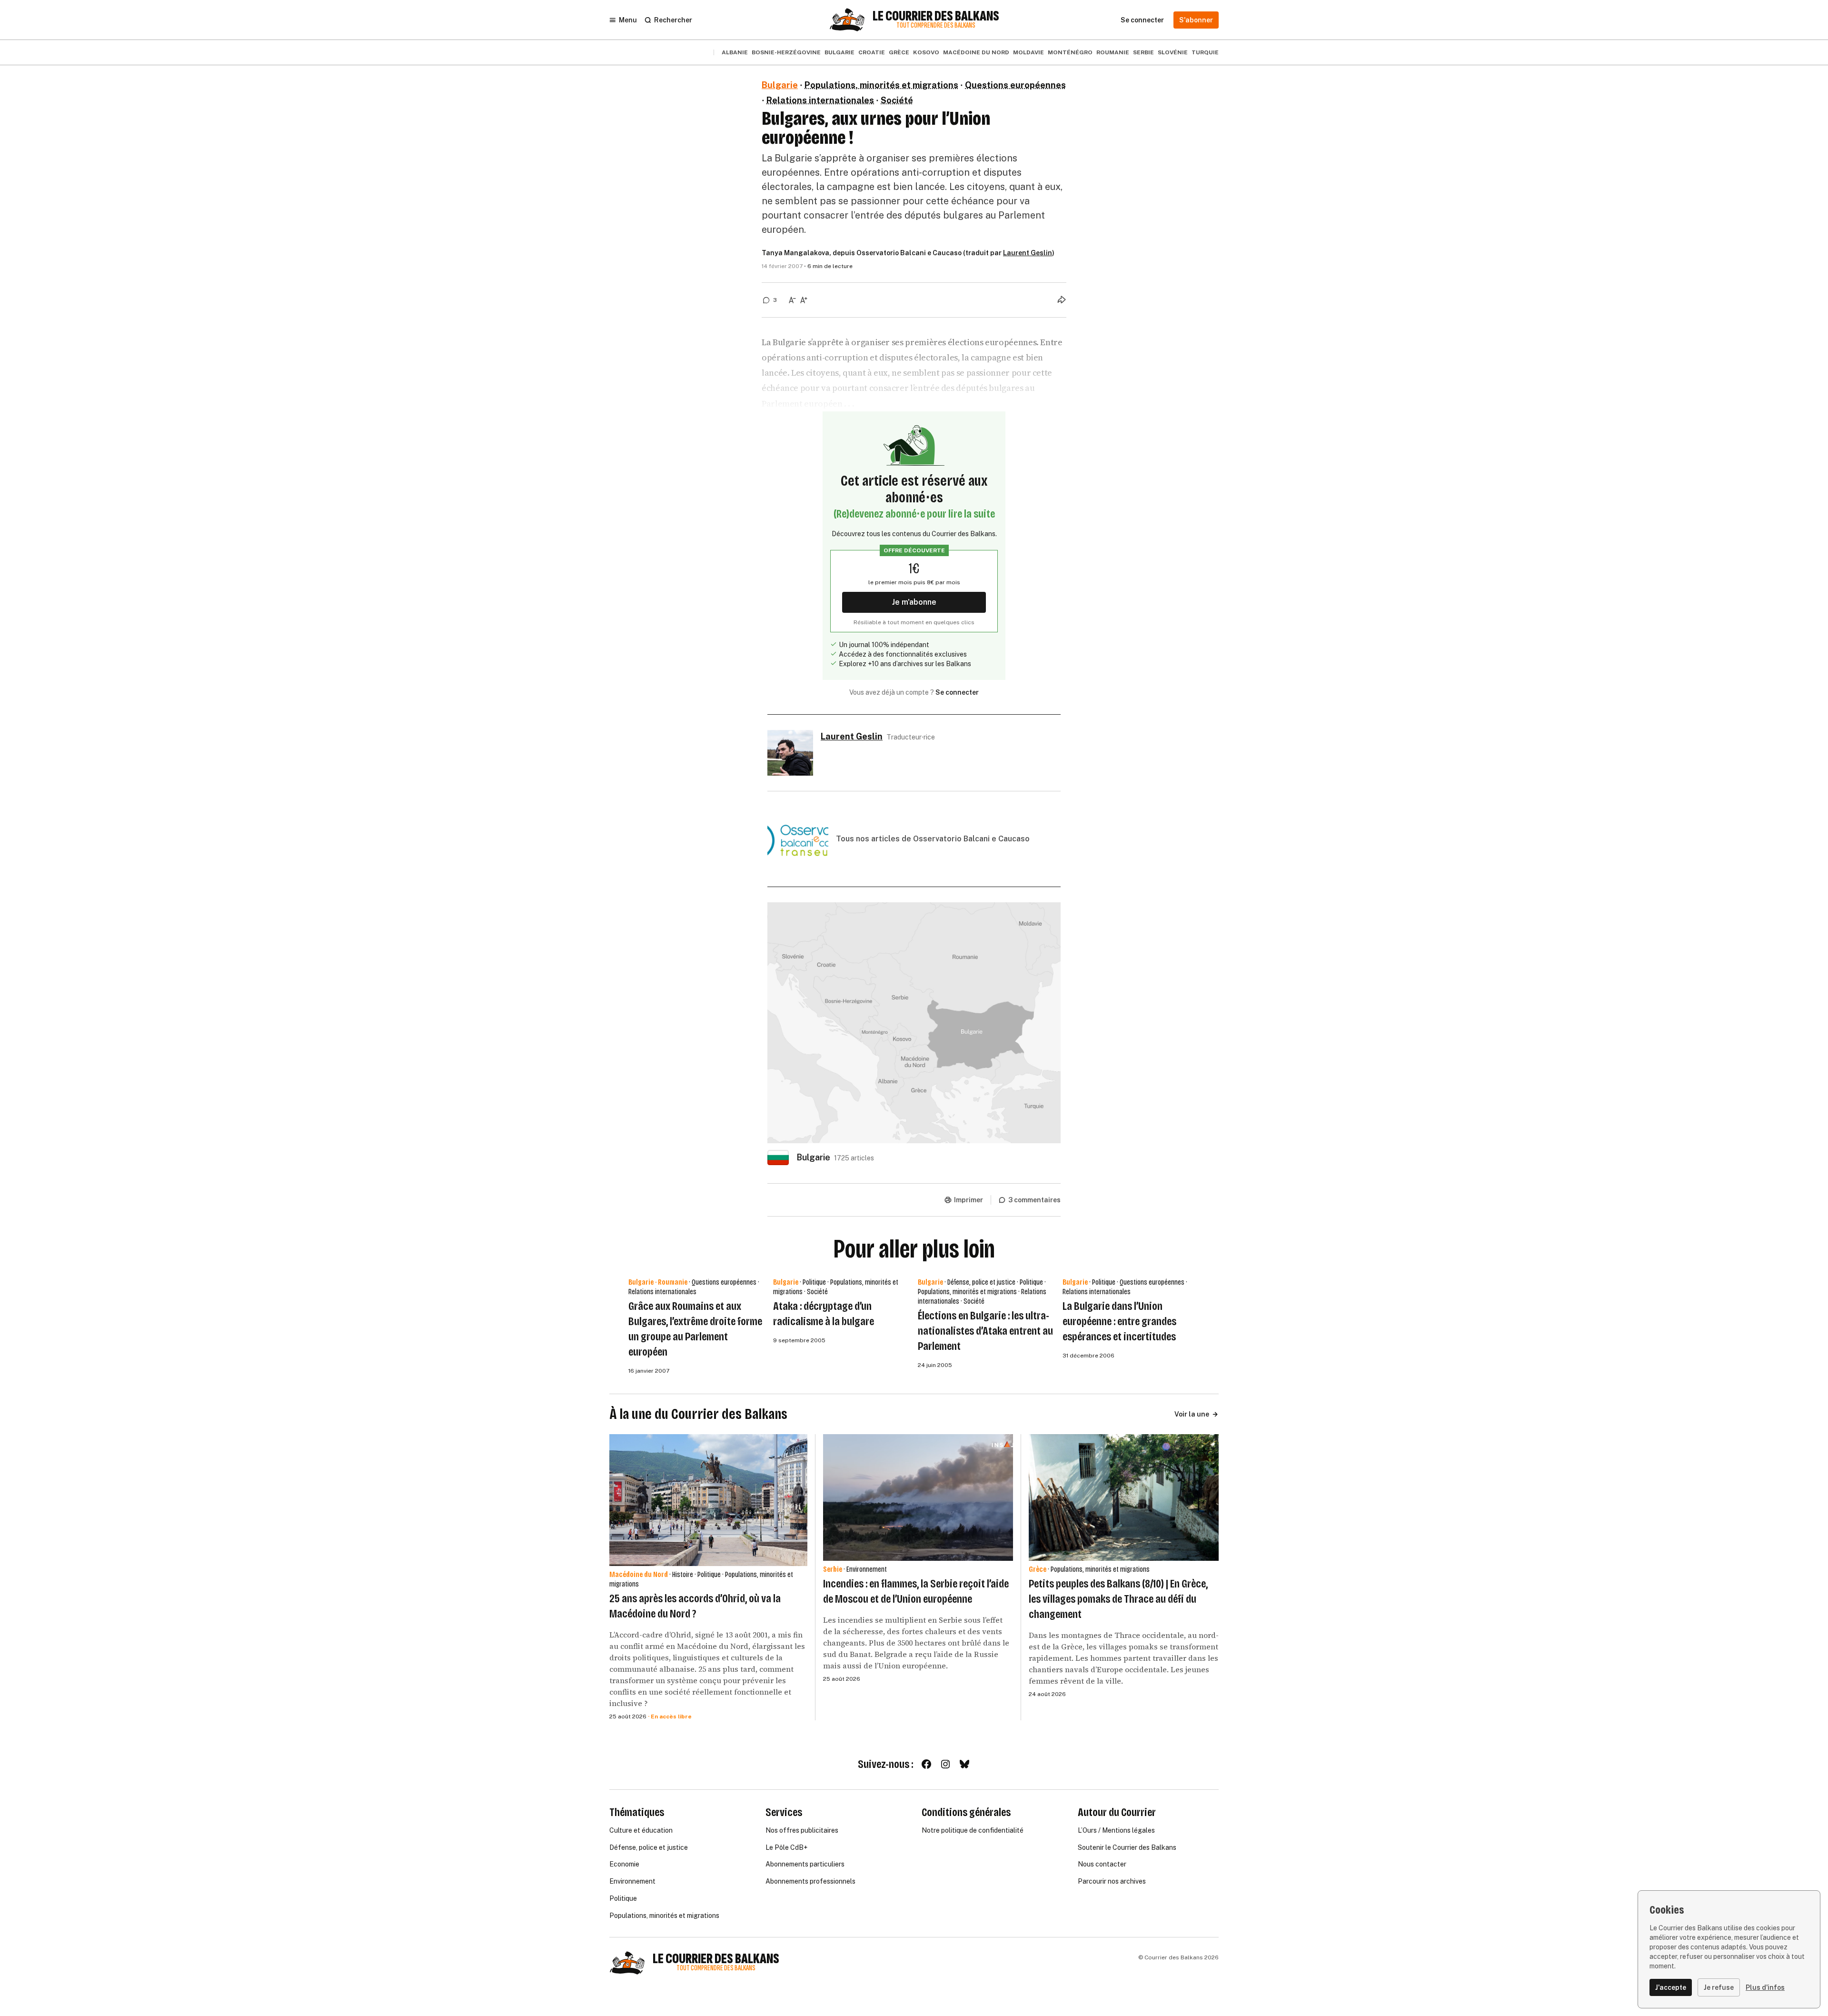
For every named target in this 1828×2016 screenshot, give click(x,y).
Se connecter (957, 692)
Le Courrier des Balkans (936, 16)
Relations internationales (820, 100)
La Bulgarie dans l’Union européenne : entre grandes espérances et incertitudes (1119, 1321)
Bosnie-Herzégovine (786, 52)
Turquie (1205, 52)
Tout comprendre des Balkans (936, 25)
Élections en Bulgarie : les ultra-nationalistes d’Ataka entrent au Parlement (985, 1331)
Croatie (872, 52)
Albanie (735, 52)
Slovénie (1173, 52)
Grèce (899, 52)
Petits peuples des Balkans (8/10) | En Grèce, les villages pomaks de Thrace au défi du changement (1118, 1599)
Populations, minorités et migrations (881, 85)
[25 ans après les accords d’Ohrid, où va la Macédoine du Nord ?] (708, 1500)
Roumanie (1113, 52)
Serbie (1143, 52)
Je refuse (1719, 1987)
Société (897, 100)
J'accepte (1671, 1987)
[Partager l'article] (1062, 299)
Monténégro (1070, 52)
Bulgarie (839, 52)
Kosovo (926, 52)
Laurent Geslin (1028, 253)
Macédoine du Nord (976, 52)
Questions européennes (1015, 85)
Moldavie (1028, 52)
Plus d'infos (1765, 1987)
